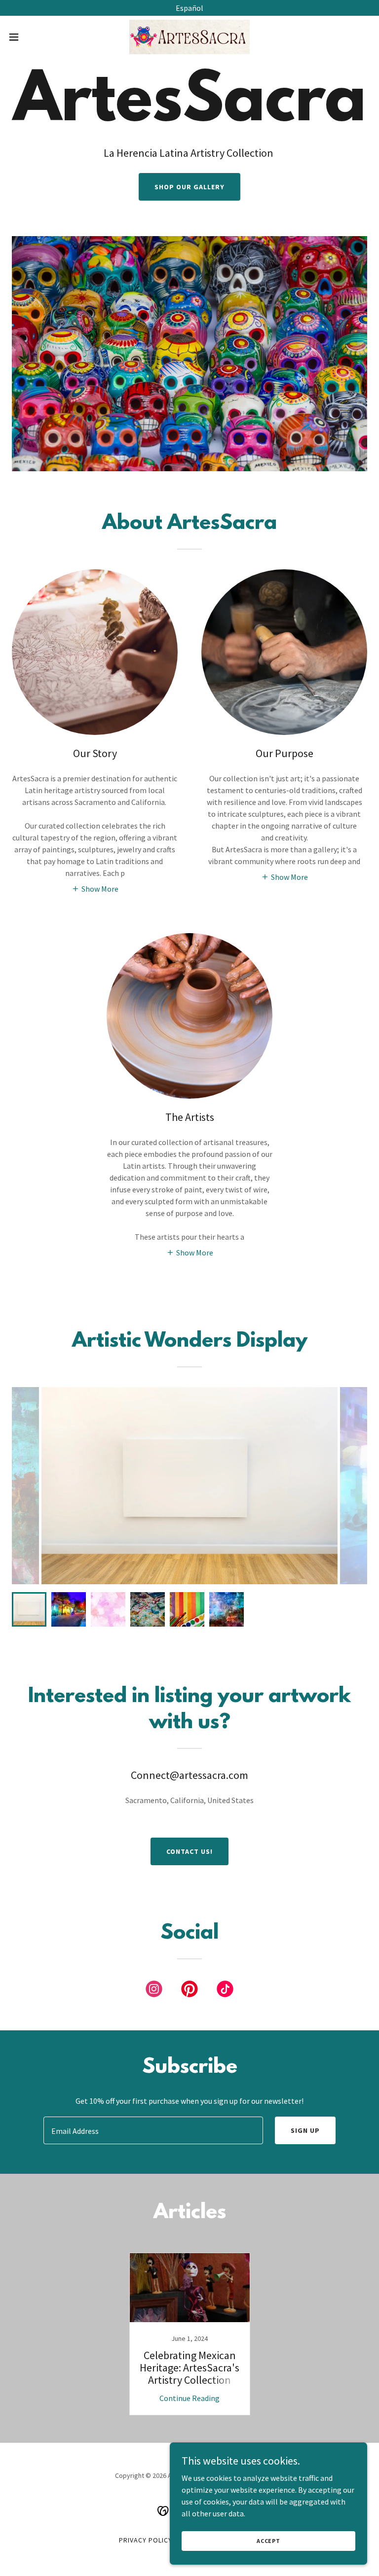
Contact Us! (189, 1851)
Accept (268, 2541)
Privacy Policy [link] (146, 2540)
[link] (189, 37)
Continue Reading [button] (189, 2398)
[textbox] (153, 2130)
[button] (32, 37)
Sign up (305, 2130)
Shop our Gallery (189, 187)
